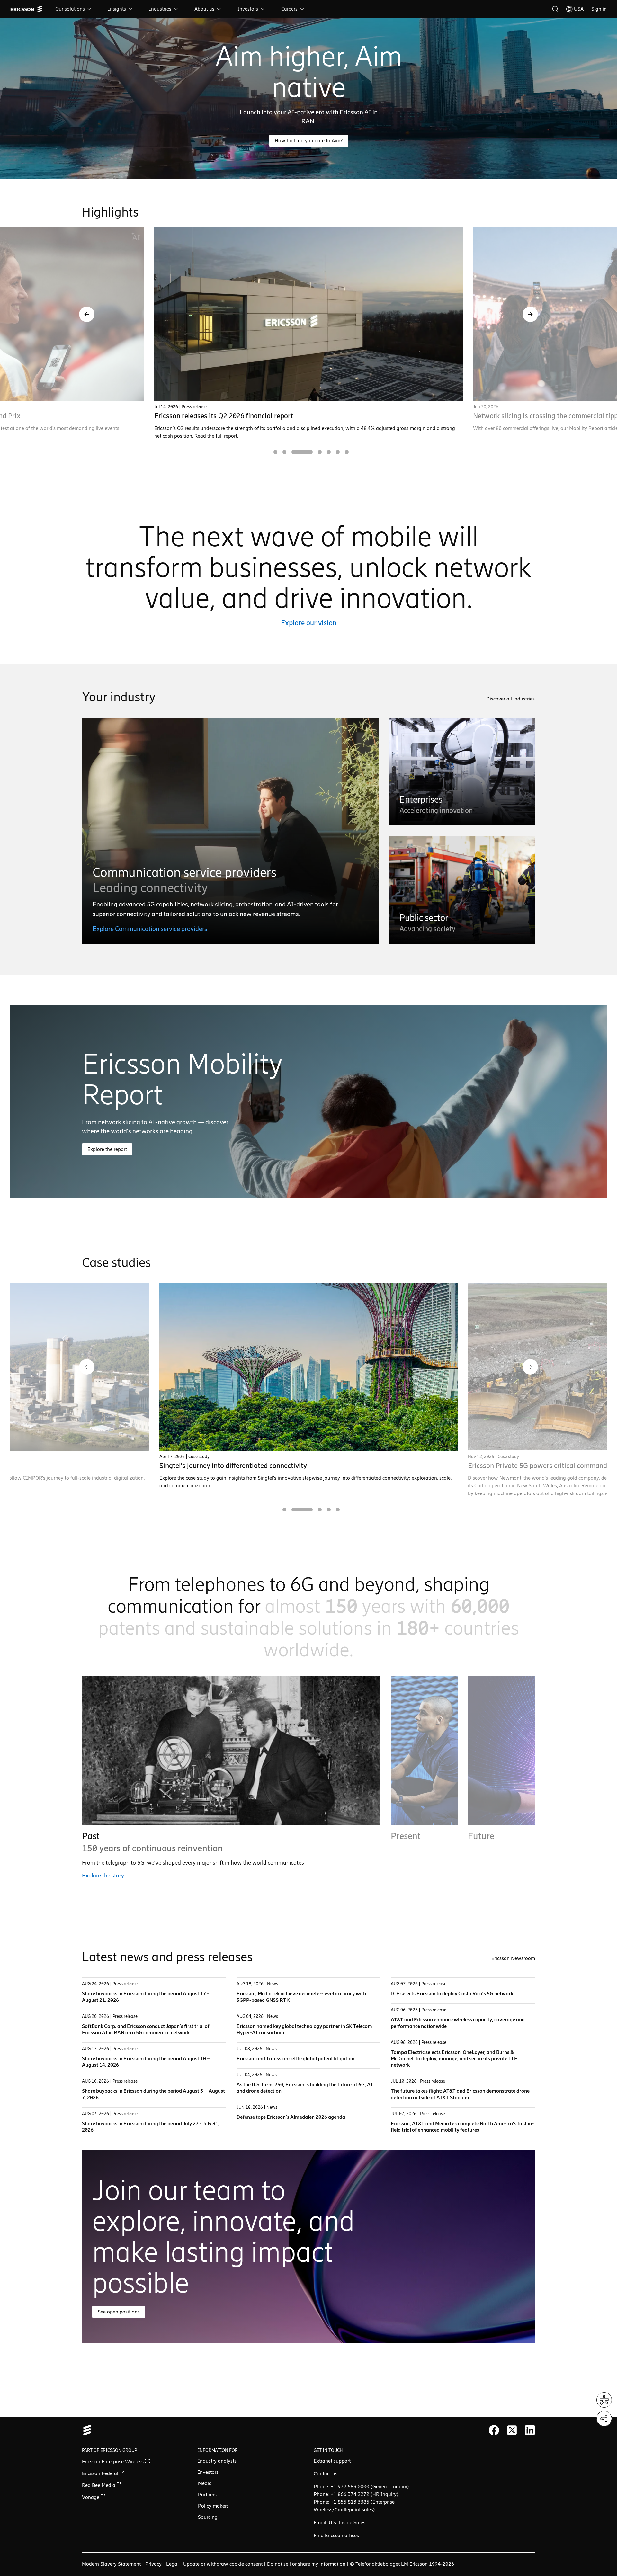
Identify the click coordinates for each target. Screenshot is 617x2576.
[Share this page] (604, 2419)
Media (205, 2483)
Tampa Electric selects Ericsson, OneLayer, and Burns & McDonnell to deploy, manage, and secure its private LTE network (454, 2059)
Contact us (326, 2474)
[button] (87, 314)
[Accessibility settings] (604, 2400)
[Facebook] (494, 2430)
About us (204, 9)
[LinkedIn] (530, 2430)
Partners (207, 2495)
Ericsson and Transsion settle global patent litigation (295, 2059)
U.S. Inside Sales (347, 2523)
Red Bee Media (99, 2485)
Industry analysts (217, 2461)
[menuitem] (74, 9)
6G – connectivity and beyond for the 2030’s (541, 416)
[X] (512, 2430)
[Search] (555, 9)
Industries (160, 9)
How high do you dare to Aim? (309, 141)
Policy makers (213, 2506)
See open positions (119, 2312)
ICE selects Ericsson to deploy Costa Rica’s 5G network (452, 1994)
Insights (117, 9)
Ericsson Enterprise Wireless (113, 2461)
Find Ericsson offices (336, 2535)
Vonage (91, 2497)
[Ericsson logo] (26, 9)
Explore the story (103, 1876)
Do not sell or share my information (306, 2564)
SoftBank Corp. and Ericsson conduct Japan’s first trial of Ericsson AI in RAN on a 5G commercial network (146, 2029)
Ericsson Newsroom (513, 1958)
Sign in (599, 9)
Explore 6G (482, 1883)
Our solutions (70, 9)
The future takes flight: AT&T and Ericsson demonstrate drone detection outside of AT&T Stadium (460, 2094)
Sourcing (208, 2517)
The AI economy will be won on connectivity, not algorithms (246, 416)
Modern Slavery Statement (111, 2564)
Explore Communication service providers (150, 929)
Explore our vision (309, 623)
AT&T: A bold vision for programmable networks (233, 1466)
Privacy (153, 2564)
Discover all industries (510, 699)
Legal (172, 2564)
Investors (248, 9)
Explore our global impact (423, 1876)
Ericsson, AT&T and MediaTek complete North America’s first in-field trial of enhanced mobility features (462, 2127)
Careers (289, 9)
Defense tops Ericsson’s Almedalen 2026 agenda (291, 2117)
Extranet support (332, 2461)
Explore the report (107, 1149)
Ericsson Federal (101, 2473)
